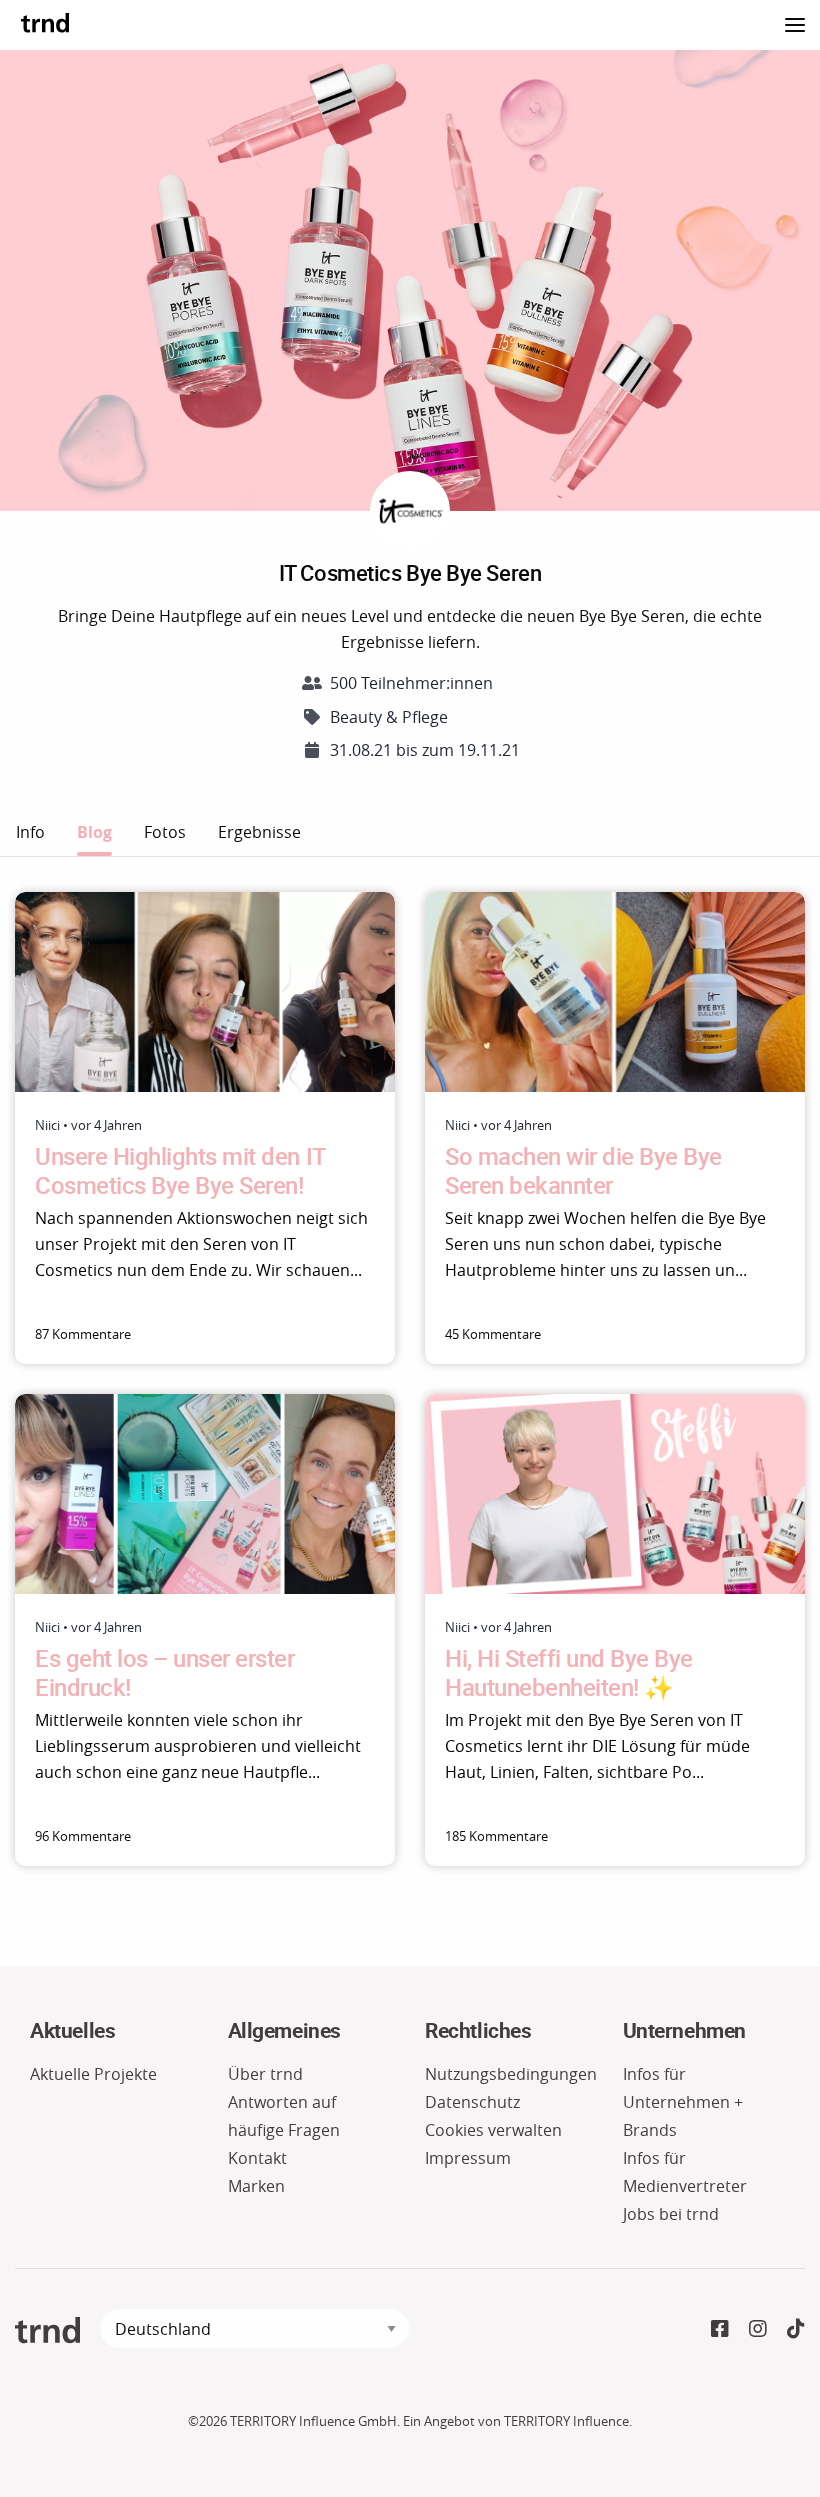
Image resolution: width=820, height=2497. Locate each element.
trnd (45, 22)
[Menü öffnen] (795, 22)
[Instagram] (758, 2328)
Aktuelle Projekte (93, 2074)
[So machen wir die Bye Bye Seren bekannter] (615, 992)
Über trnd (265, 2074)
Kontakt (257, 2158)
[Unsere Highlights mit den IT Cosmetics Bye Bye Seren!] (205, 992)
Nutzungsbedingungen (511, 2074)
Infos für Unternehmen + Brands (683, 2102)
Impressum (468, 2158)
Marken (256, 2186)
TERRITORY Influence (566, 2421)
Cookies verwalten (493, 2130)
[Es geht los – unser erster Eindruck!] (205, 1494)
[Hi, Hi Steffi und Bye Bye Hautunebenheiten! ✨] (615, 1494)
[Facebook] (720, 2328)
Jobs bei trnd (671, 2214)
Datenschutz (472, 2102)
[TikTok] (796, 2328)
